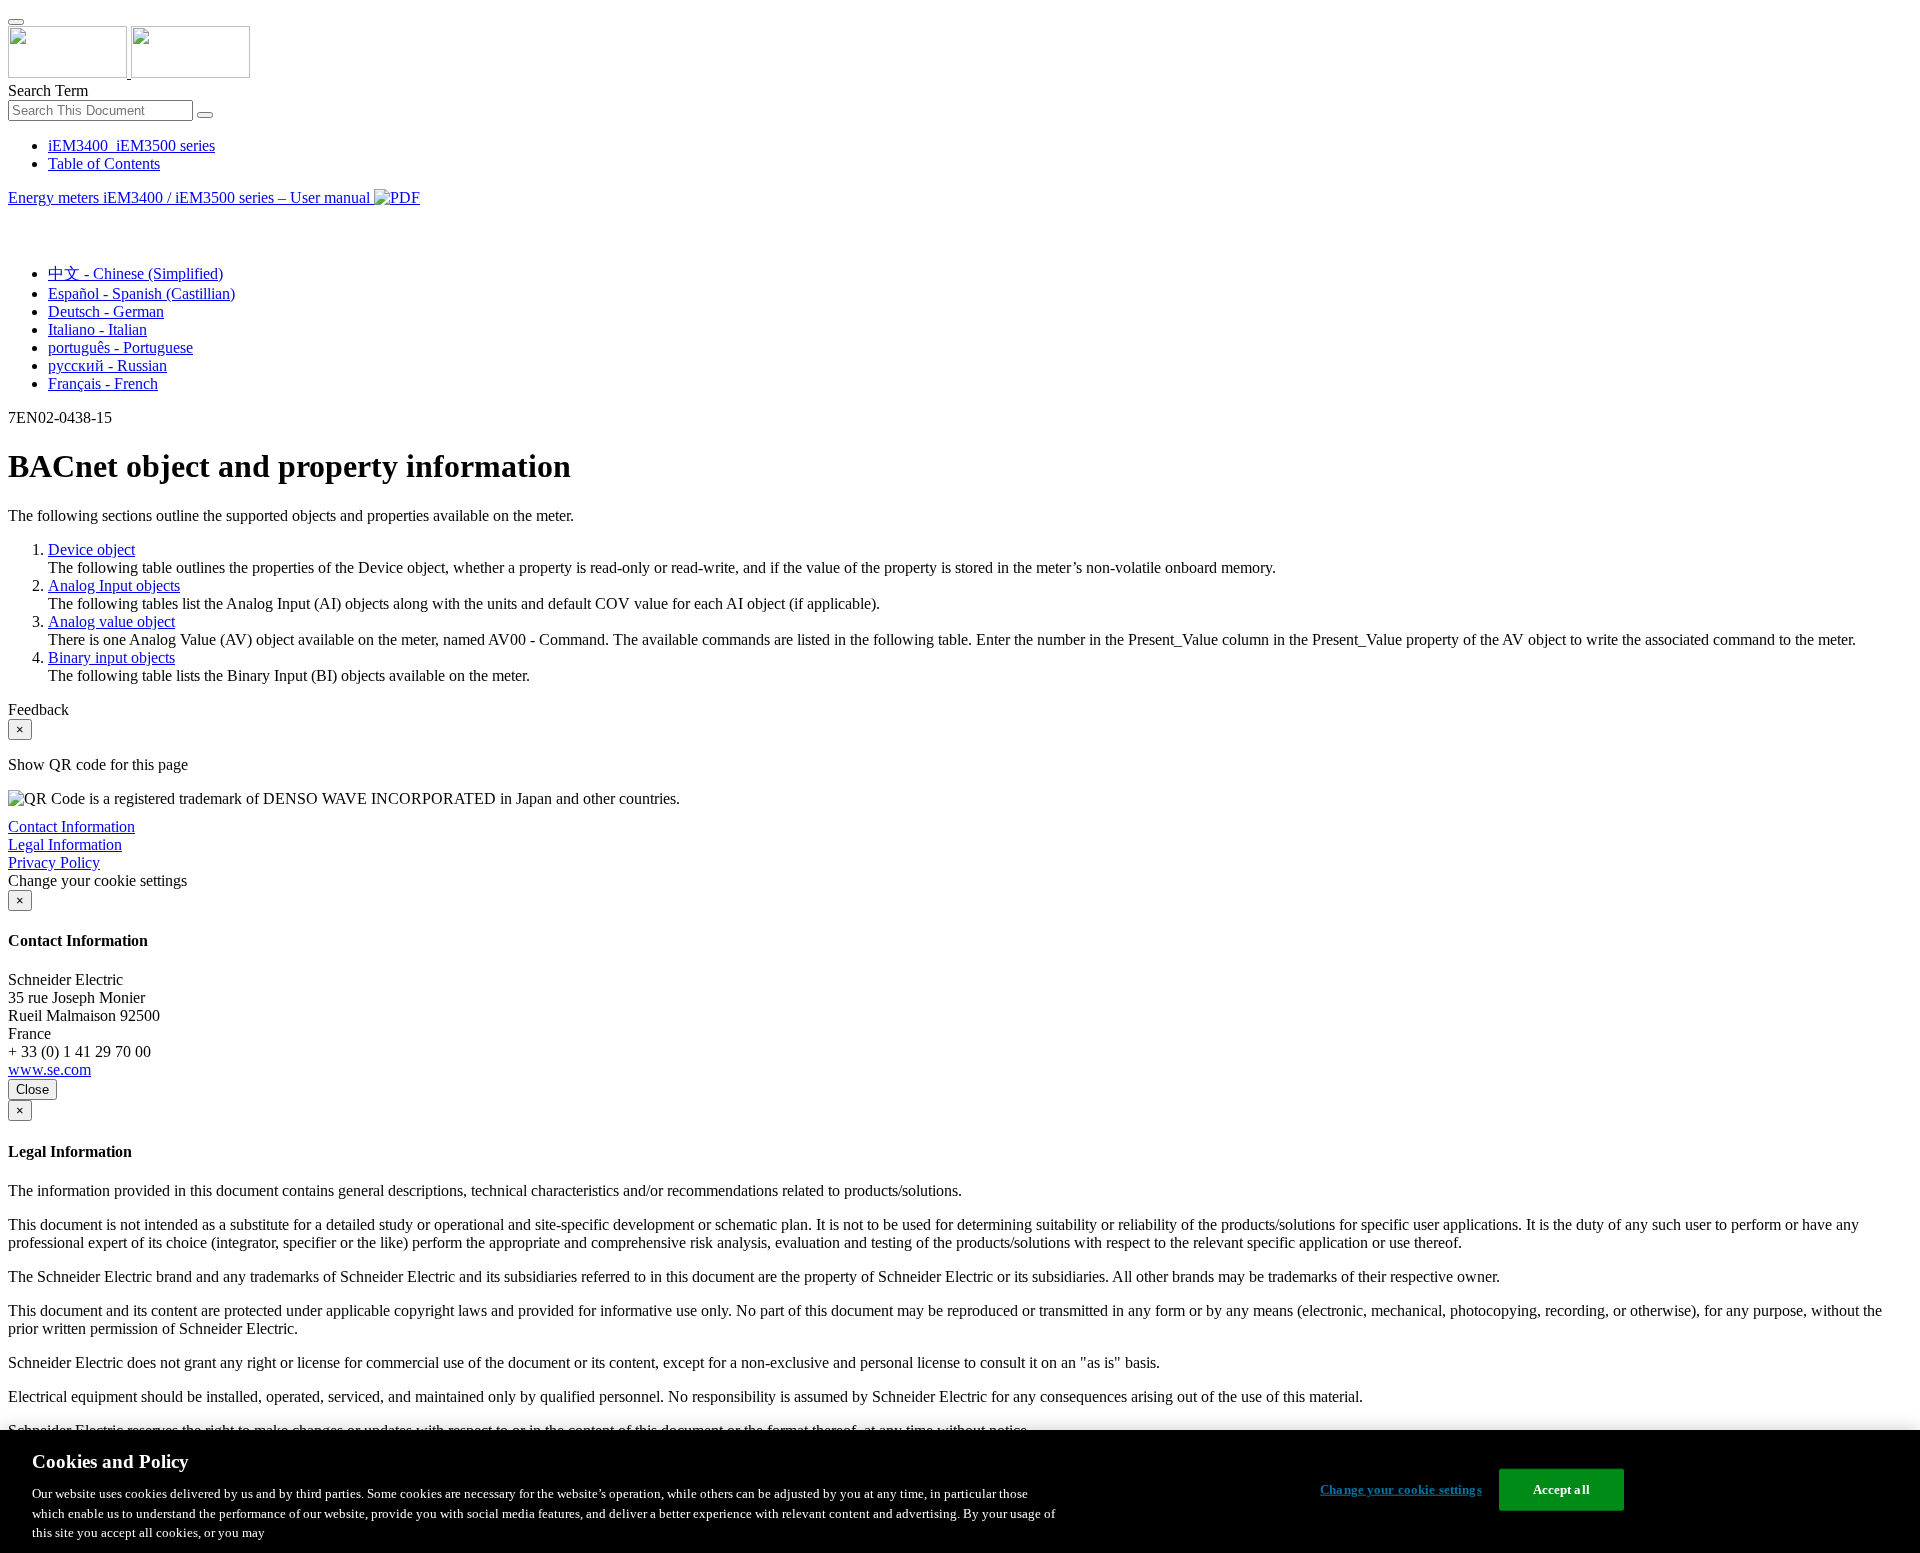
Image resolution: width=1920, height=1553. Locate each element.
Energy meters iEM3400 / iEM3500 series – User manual (191, 197)
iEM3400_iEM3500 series (131, 145)
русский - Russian (107, 365)
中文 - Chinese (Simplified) (135, 273)
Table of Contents (104, 163)
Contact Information (71, 826)
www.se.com (49, 1069)
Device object (91, 549)
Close (32, 1089)
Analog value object (111, 621)
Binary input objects (111, 657)
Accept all (1561, 1489)
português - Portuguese (120, 347)
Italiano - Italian (97, 329)
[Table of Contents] (16, 220)
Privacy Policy (54, 862)
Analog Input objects (114, 585)
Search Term (48, 90)
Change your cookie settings (1401, 1489)
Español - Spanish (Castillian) (141, 293)
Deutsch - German (106, 311)
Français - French (103, 383)
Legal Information (65, 844)
